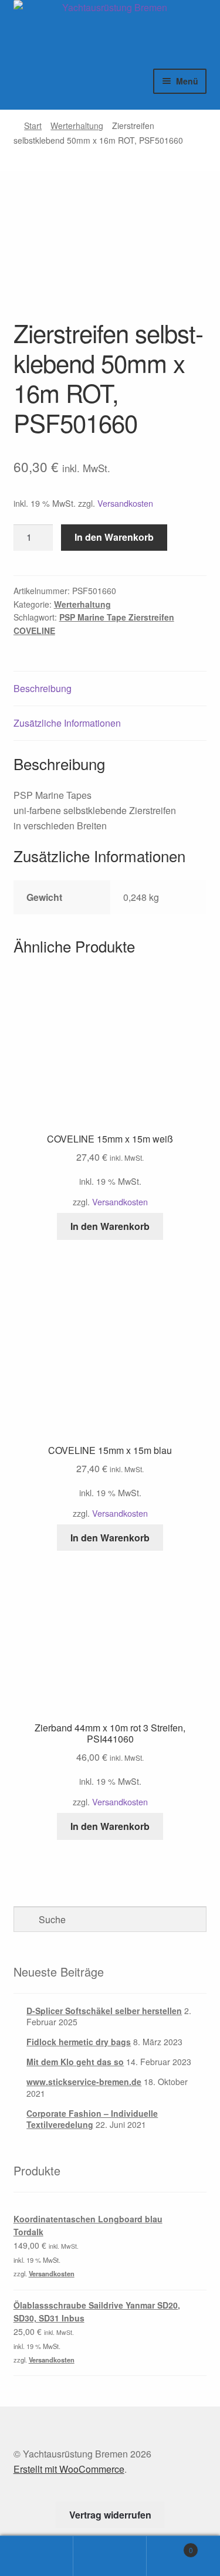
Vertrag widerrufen (110, 2515)
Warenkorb (170, 2546)
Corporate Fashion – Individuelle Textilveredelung (92, 2119)
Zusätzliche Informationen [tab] (67, 723)
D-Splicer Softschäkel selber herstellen (104, 2011)
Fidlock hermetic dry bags (79, 2042)
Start (33, 126)
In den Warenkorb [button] (110, 1226)
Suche (110, 2556)
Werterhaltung (77, 126)
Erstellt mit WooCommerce (69, 2469)
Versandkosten (125, 503)
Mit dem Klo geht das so (75, 2062)
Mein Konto (37, 2556)
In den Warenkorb (114, 537)
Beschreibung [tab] (43, 688)
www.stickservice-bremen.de (84, 2082)
